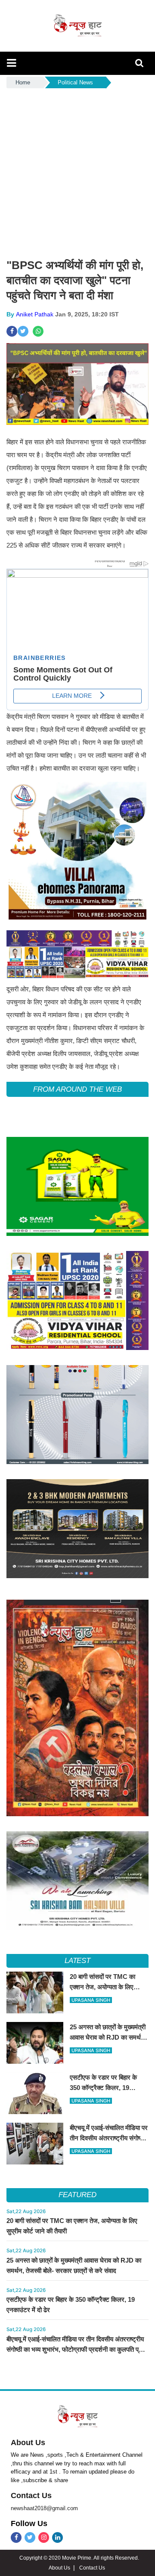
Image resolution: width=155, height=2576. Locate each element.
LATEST (78, 1961)
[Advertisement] (77, 172)
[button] (11, 63)
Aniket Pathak (35, 314)
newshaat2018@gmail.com (44, 2508)
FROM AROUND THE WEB (77, 1089)
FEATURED (77, 2195)
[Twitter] (30, 2537)
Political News (75, 82)
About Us (28, 2443)
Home (23, 82)
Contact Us (31, 2495)
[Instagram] (44, 2537)
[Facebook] (16, 2537)
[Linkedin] (57, 2537)
